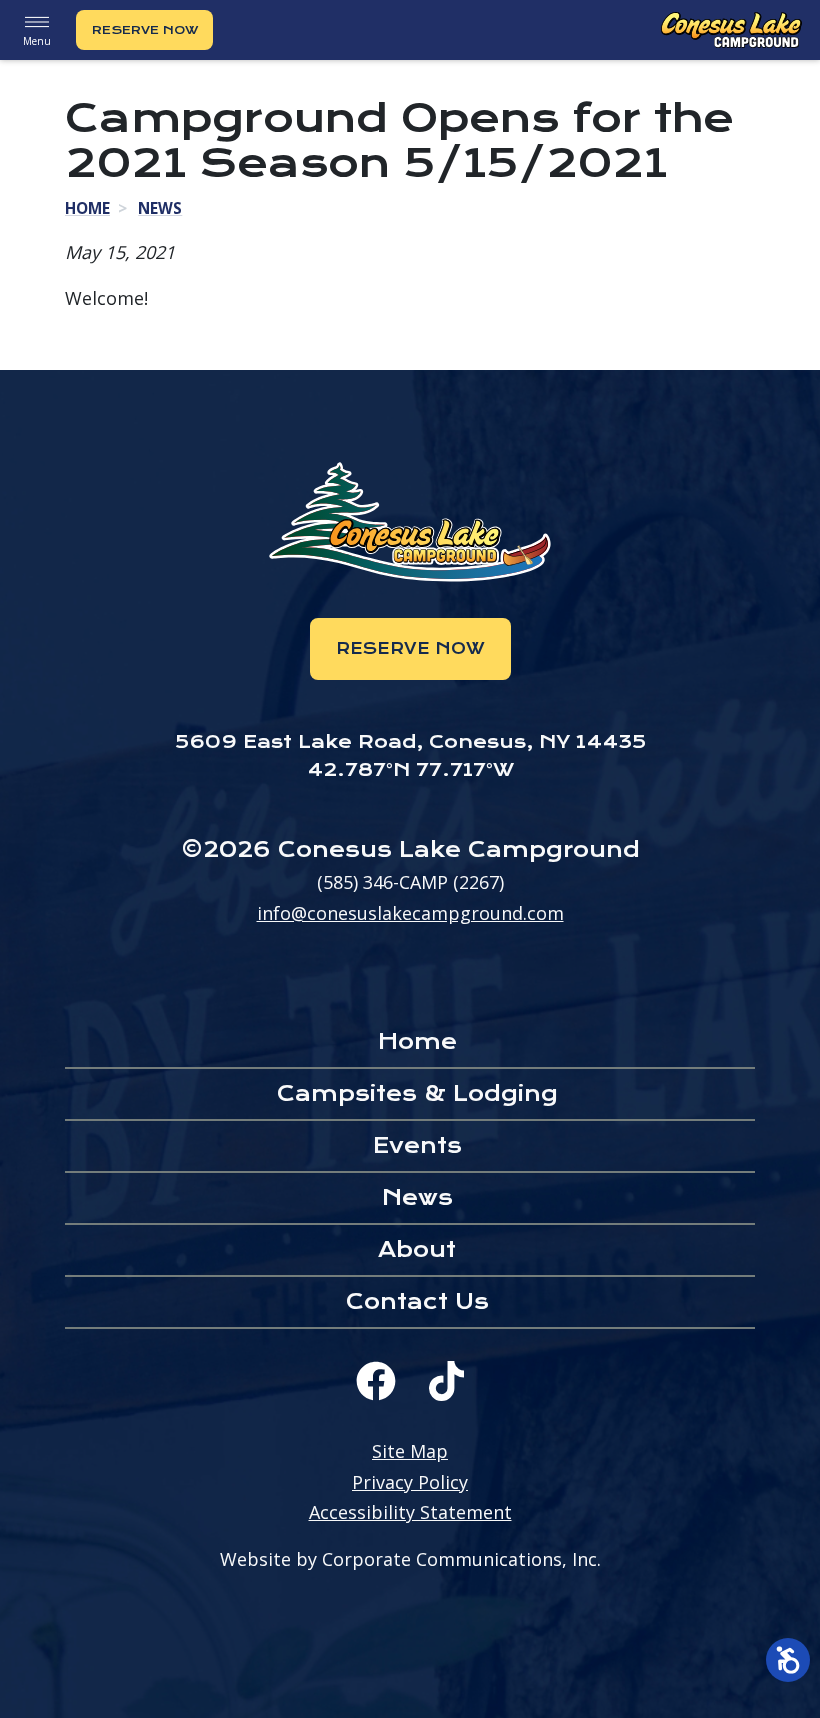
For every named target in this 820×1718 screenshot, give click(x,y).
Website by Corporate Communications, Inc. (410, 1559)
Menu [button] (37, 41)
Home (87, 208)
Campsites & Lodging (417, 1093)
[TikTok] (446, 1381)
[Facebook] (376, 1381)
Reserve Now (145, 30)
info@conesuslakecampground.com (410, 913)
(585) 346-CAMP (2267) (410, 882)
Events (417, 1145)
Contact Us (417, 1301)
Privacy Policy (410, 1482)
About (417, 1249)
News (160, 208)
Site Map (410, 1451)
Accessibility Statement (410, 1512)
